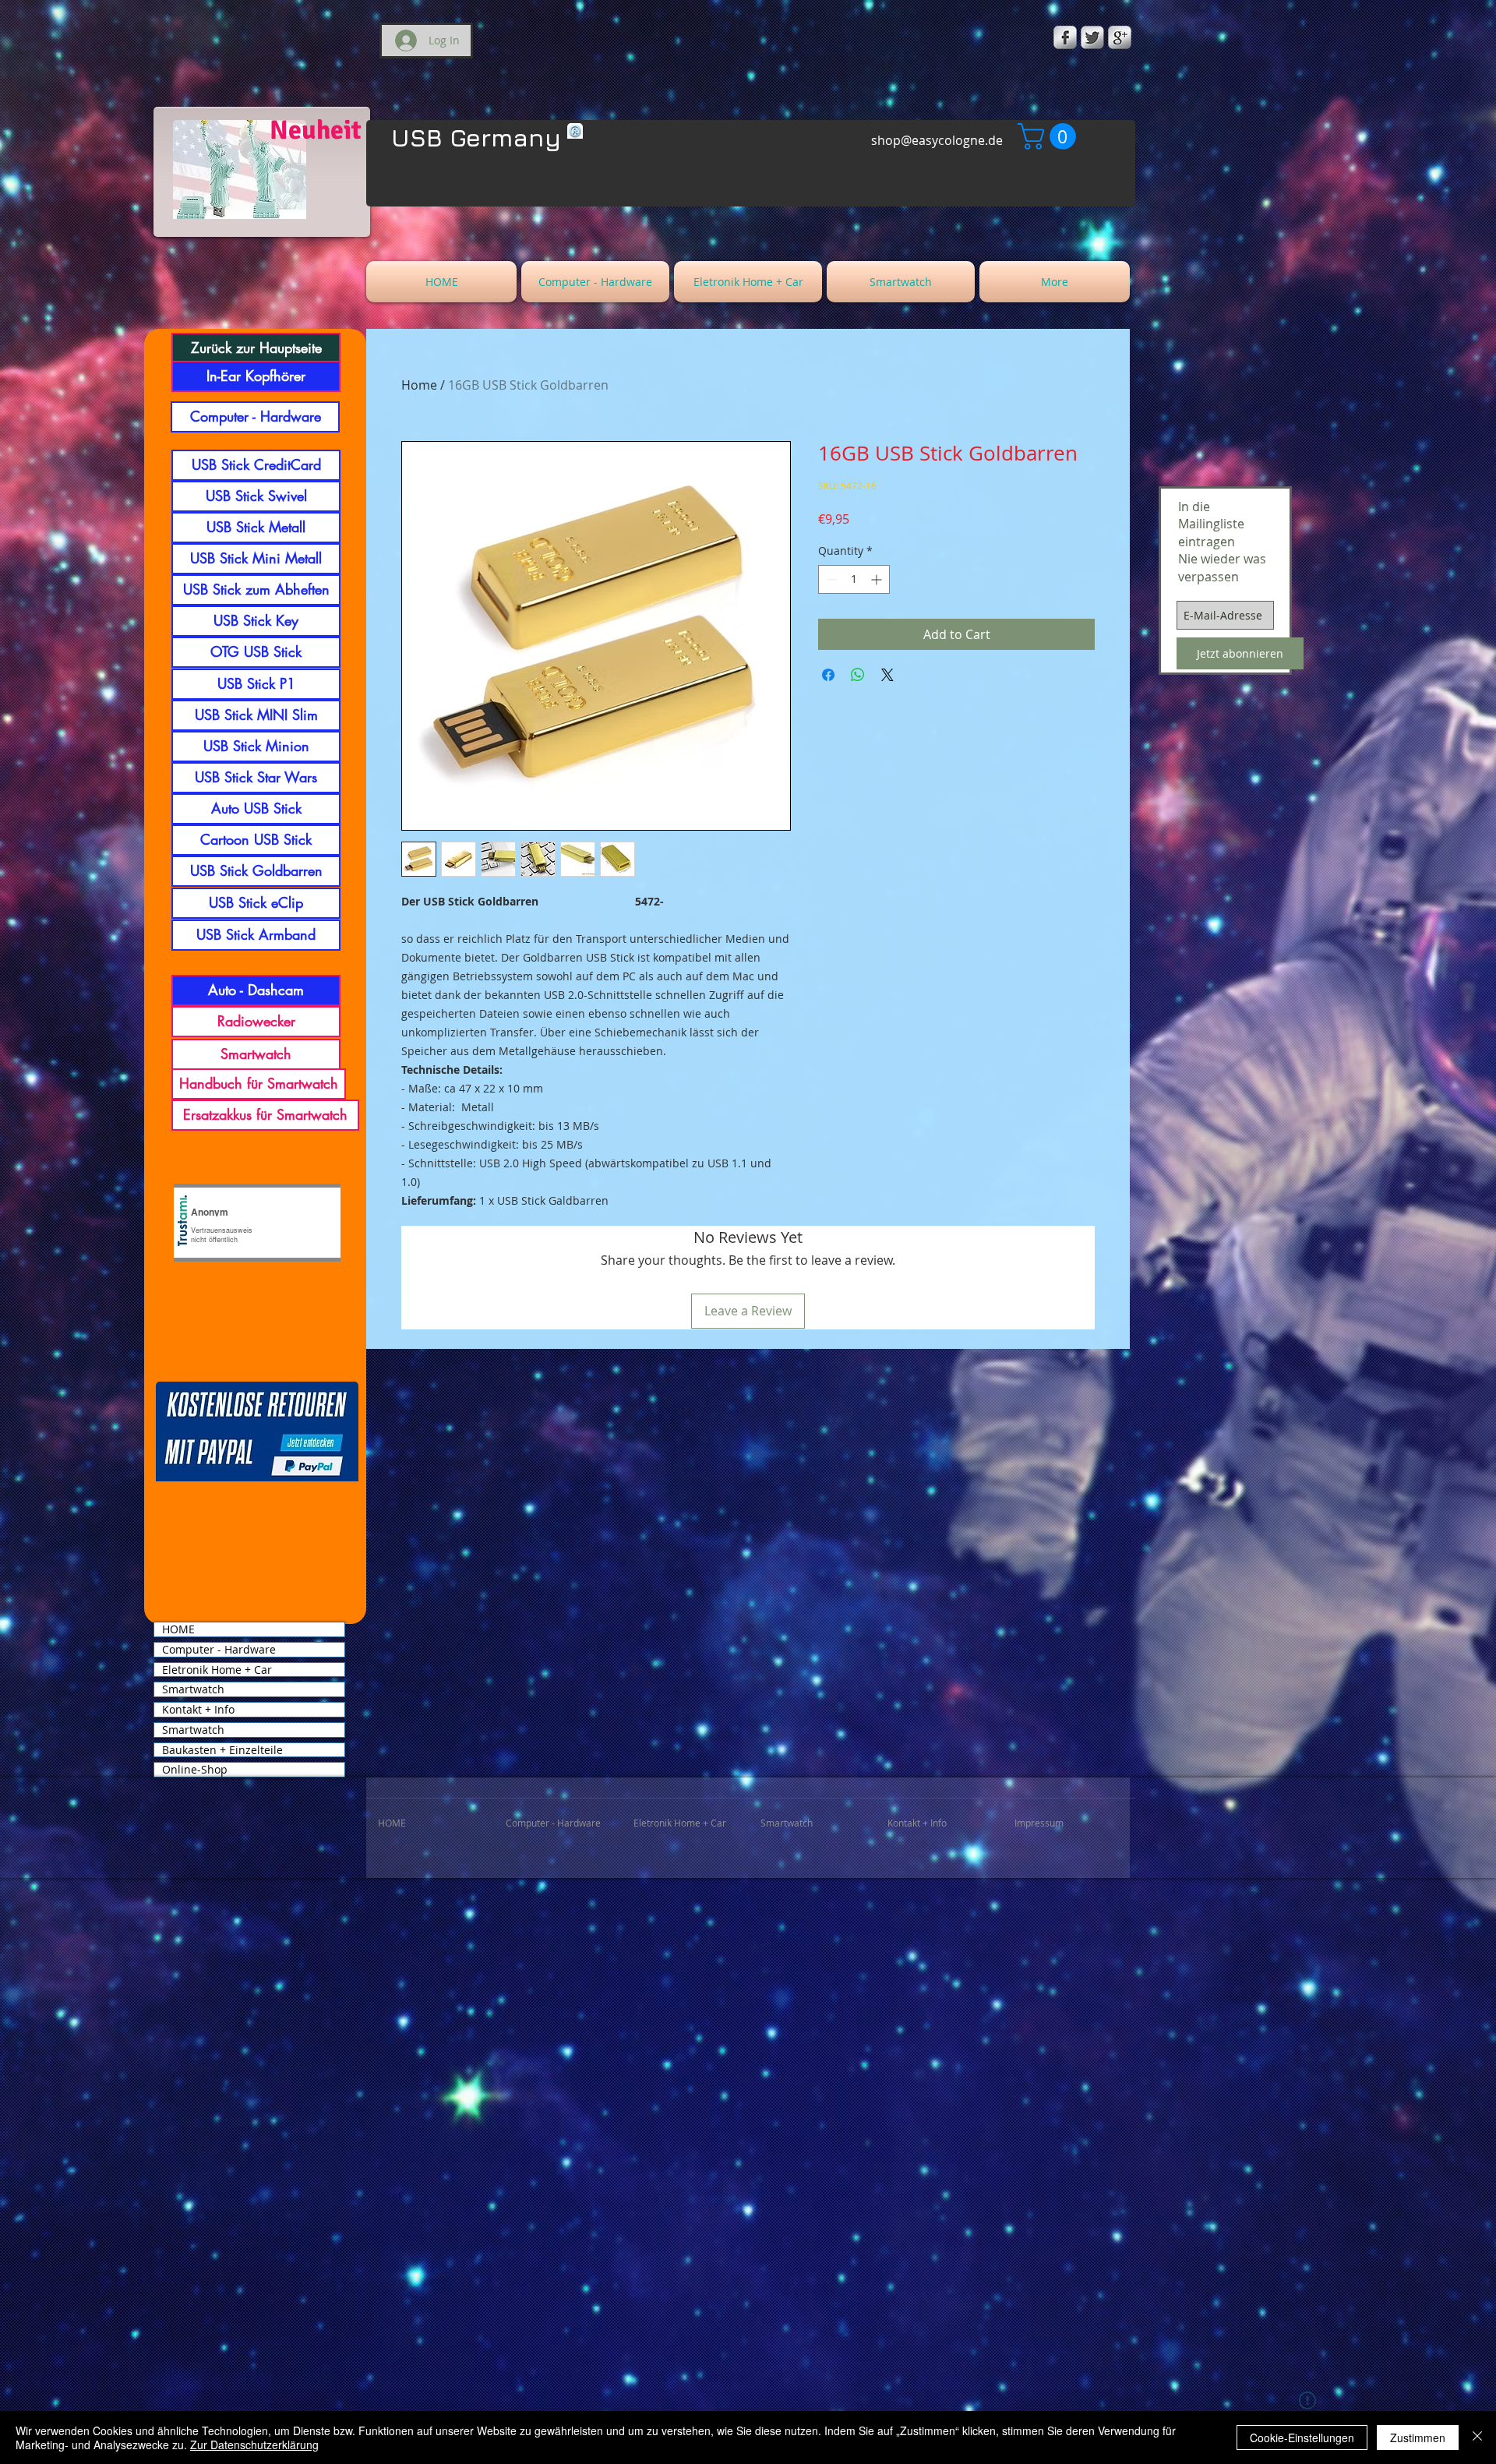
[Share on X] (887, 675)
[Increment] (878, 579)
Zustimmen (1418, 2438)
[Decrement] (830, 579)
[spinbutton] (854, 579)
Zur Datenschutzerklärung (254, 2445)
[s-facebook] (1065, 37)
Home (419, 385)
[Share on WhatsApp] (858, 675)
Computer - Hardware (219, 1650)
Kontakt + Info (198, 1710)
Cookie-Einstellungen (1302, 2438)
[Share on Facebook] (828, 675)
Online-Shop (195, 1770)
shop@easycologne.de (937, 140)
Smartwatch (193, 1689)
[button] (1050, 136)
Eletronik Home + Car (217, 1670)
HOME (178, 1629)
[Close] (1477, 2438)
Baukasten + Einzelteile (222, 1750)
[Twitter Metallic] (1092, 37)
